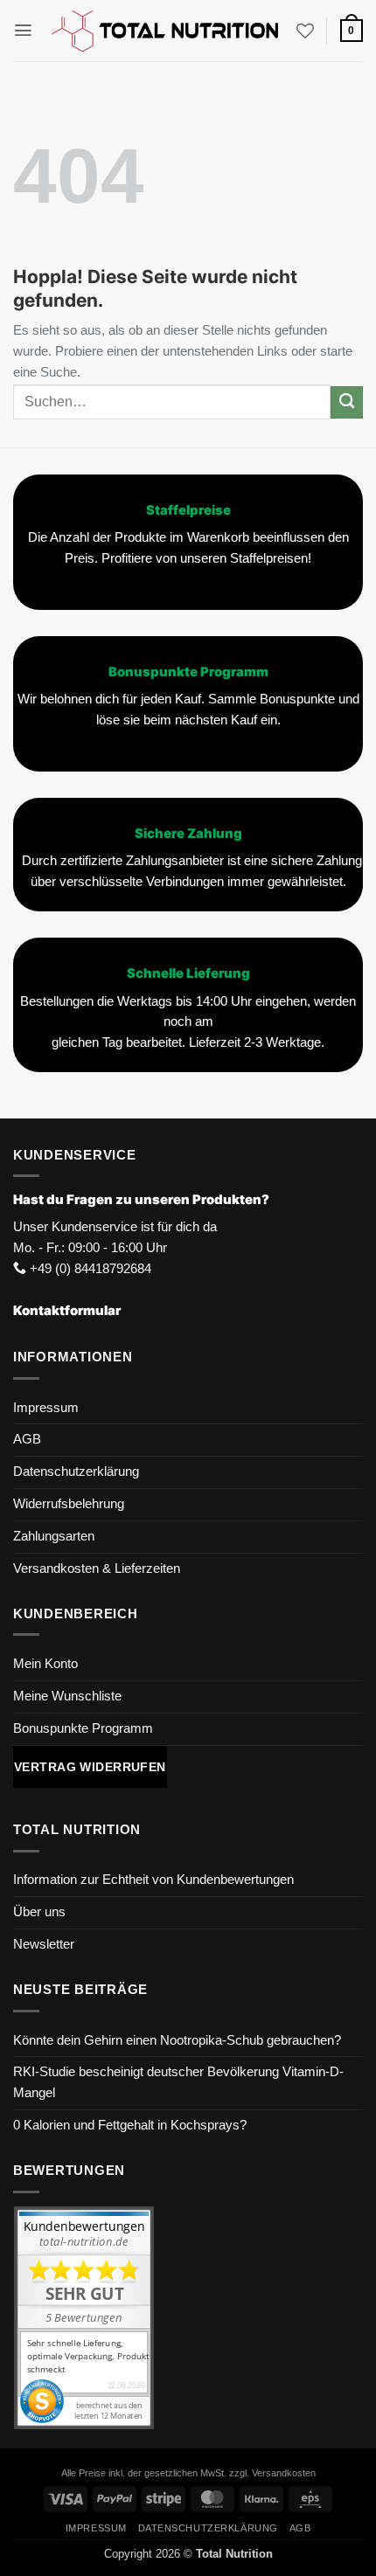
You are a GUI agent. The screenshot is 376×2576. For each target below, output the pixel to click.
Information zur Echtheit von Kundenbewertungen (153, 1880)
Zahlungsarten (54, 1536)
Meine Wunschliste (67, 1696)
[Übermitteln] (347, 402)
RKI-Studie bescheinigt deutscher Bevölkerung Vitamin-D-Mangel (178, 2082)
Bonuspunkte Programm (83, 1728)
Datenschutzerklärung (76, 1472)
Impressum (46, 1408)
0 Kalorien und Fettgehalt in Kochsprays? (130, 2125)
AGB (27, 1439)
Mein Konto (45, 1664)
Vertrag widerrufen (90, 1767)
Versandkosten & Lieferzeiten (97, 1568)
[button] (23, 30)
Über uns (39, 1912)
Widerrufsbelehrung (69, 1504)
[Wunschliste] (305, 31)
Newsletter (44, 1944)
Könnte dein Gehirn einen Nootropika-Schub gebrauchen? (177, 2040)
